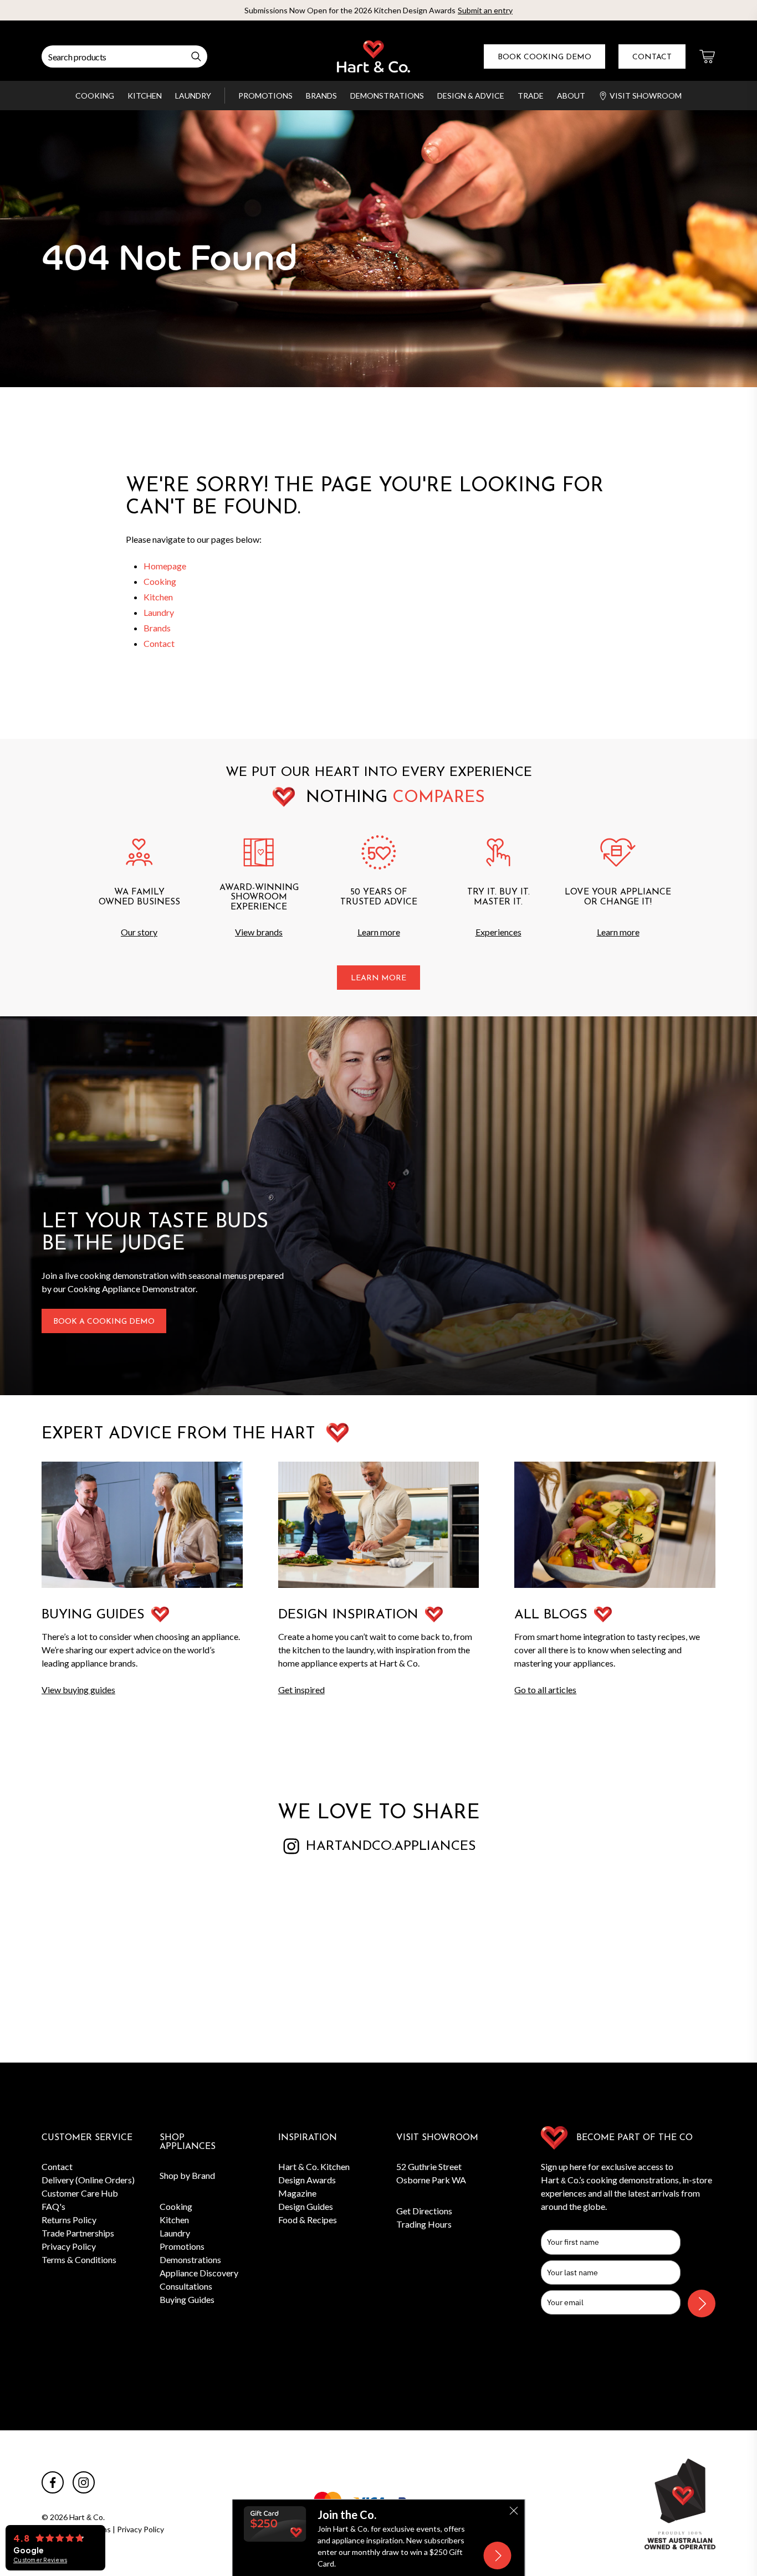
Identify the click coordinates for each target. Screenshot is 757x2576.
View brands (259, 932)
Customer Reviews (40, 2560)
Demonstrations (387, 96)
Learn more (379, 932)
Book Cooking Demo (544, 57)
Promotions (265, 96)
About (571, 96)
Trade (531, 96)
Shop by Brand (187, 2175)
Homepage (165, 566)
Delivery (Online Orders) (88, 2180)
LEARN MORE (378, 978)
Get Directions (424, 2211)
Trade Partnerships (78, 2233)
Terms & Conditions (79, 2259)
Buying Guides (187, 2299)
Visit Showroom (646, 96)
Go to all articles (545, 1690)
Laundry (193, 96)
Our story (139, 932)
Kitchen (145, 96)
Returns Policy (69, 2220)
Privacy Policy (69, 2246)
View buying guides (78, 1690)
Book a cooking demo (104, 1322)
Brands (321, 96)
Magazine (297, 2193)
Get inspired (301, 1690)
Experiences (498, 932)
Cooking (95, 96)
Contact (652, 57)
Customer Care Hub (80, 2193)
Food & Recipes (308, 2220)
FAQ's (53, 2206)
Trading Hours (424, 2224)
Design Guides (306, 2206)
